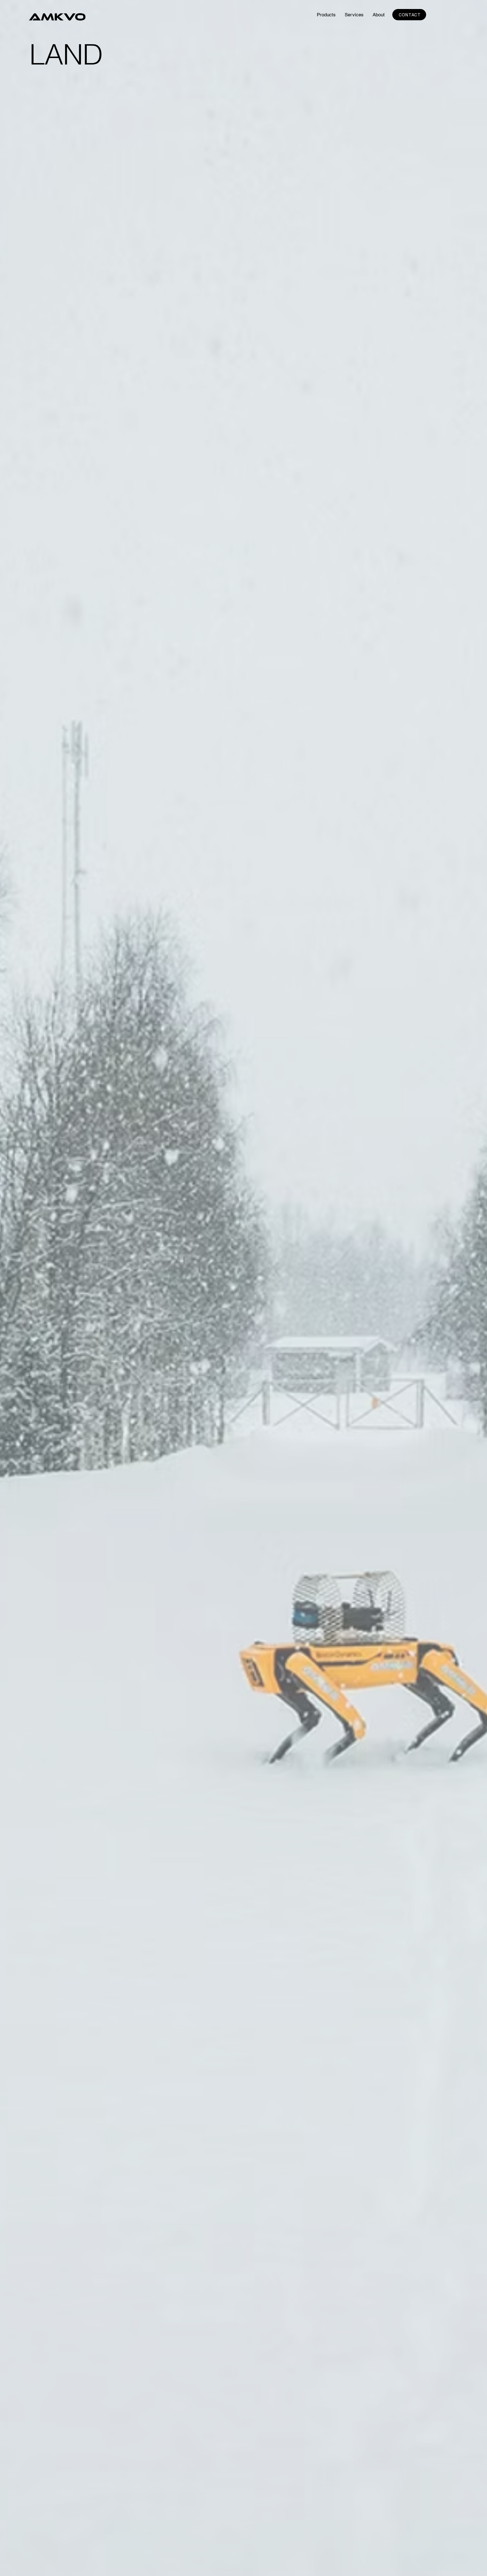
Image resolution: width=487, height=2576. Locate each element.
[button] (326, 15)
